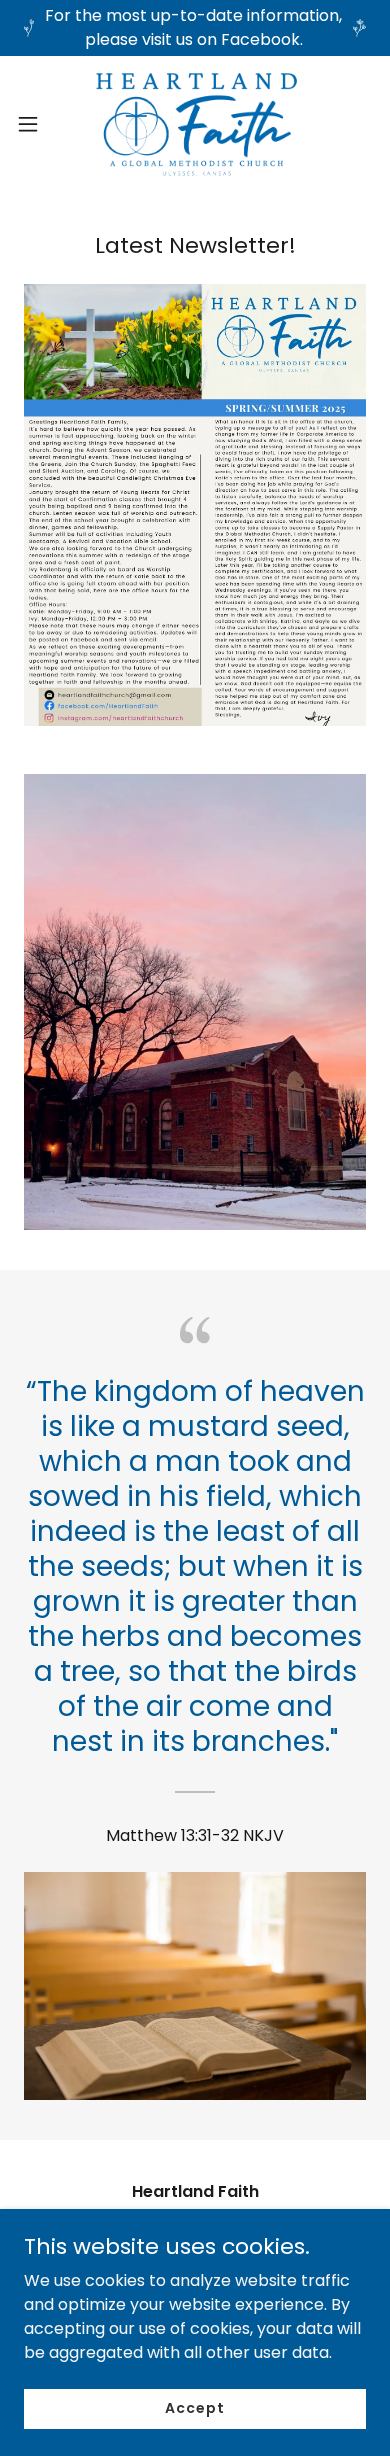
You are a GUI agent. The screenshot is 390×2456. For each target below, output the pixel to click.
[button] (36, 124)
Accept (194, 2408)
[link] (195, 124)
